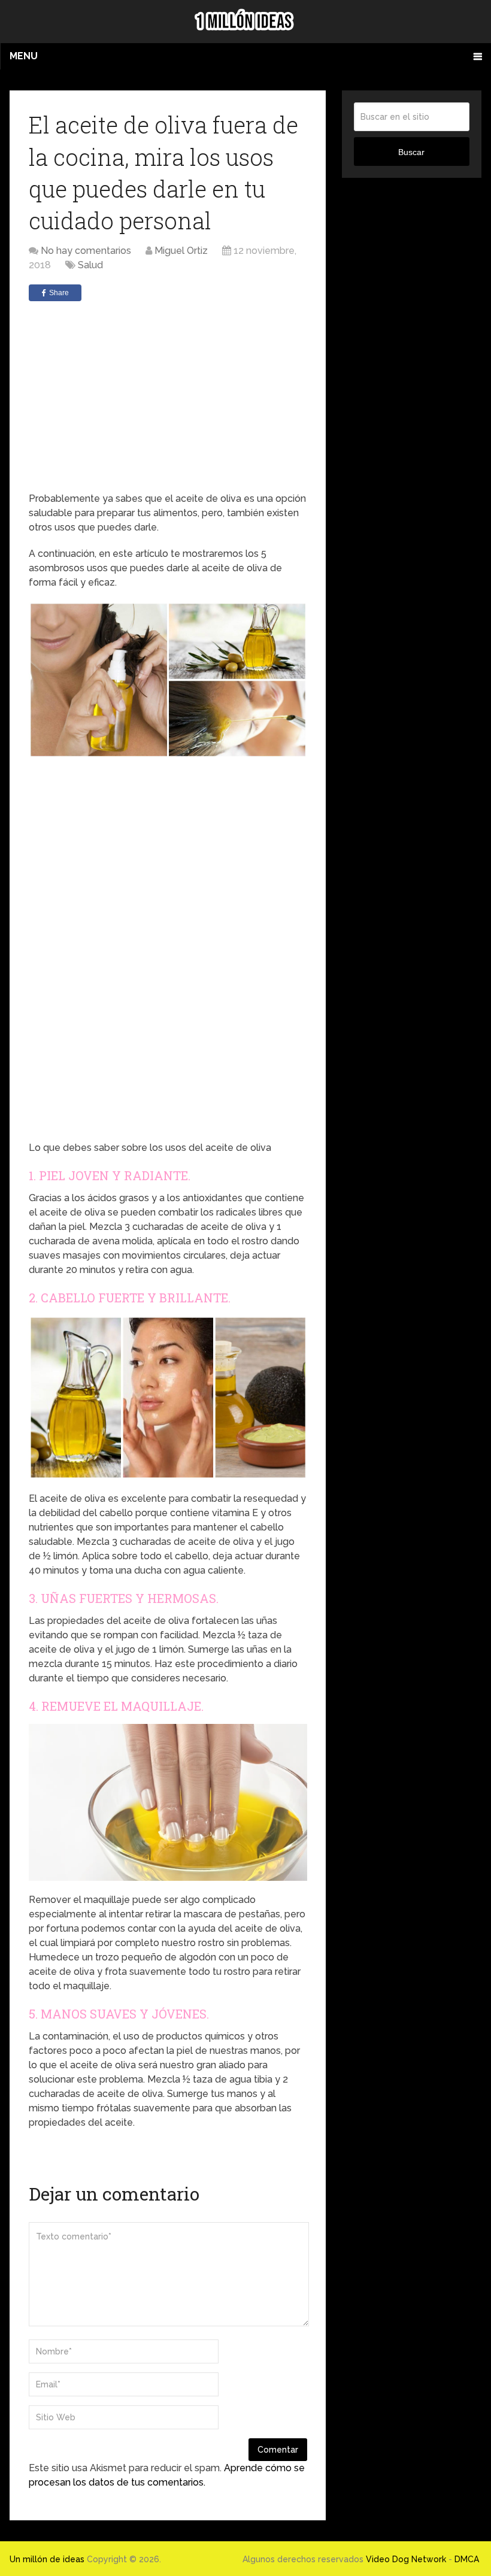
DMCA (467, 2559)
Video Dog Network (406, 2559)
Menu (24, 56)
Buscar (411, 152)
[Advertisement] (168, 396)
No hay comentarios (86, 251)
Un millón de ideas (47, 2559)
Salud (90, 265)
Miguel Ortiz (181, 251)
